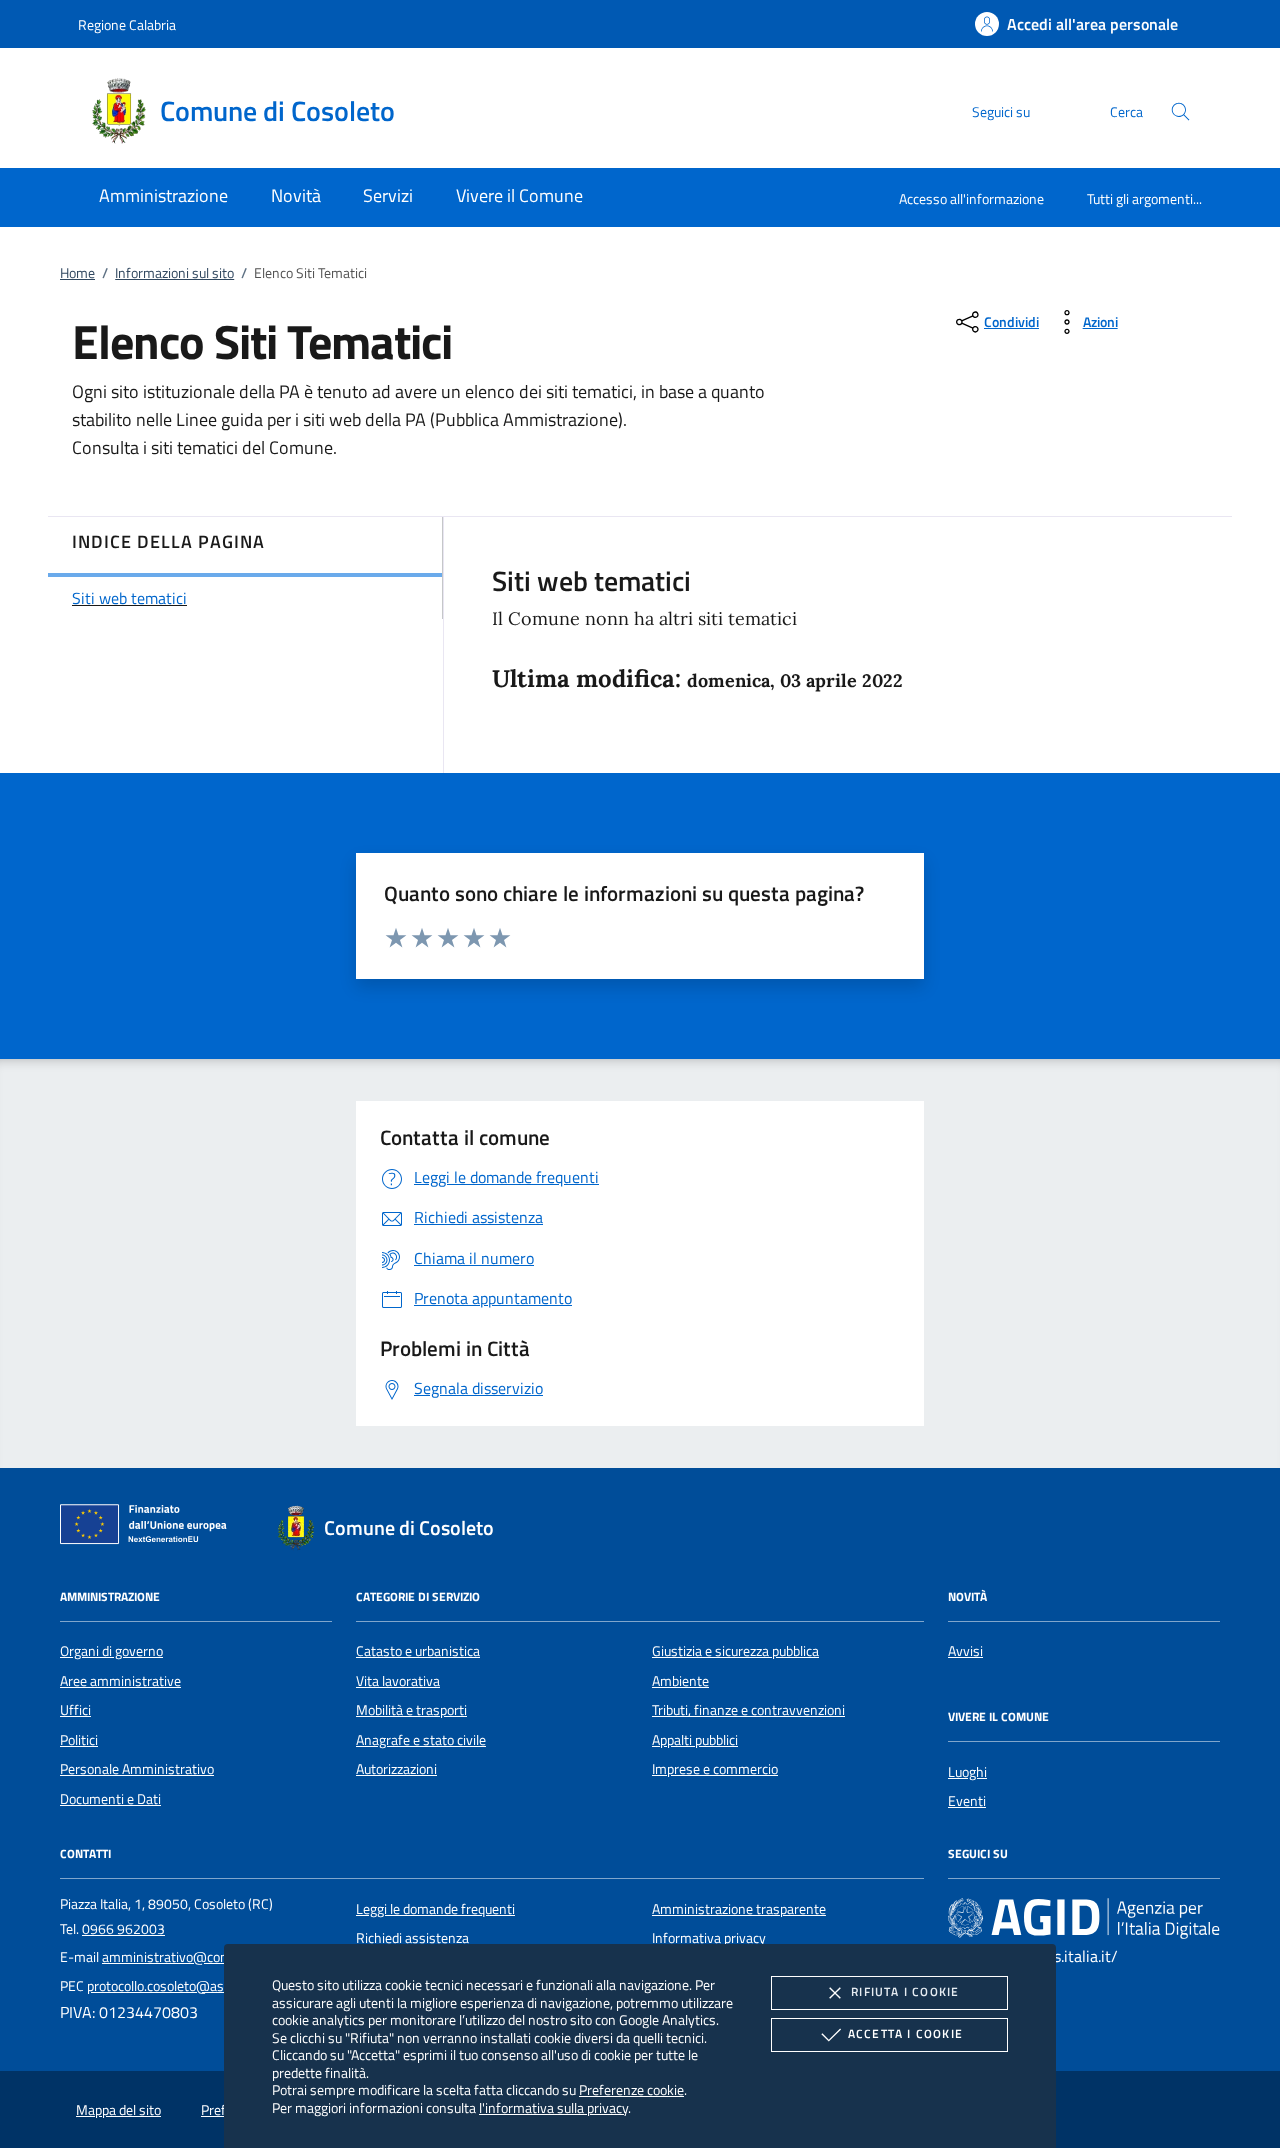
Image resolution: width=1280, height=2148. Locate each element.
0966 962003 (123, 1929)
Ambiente (680, 1681)
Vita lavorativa (398, 1681)
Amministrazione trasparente (739, 1909)
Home (77, 273)
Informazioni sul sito (174, 273)
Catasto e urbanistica (418, 1651)
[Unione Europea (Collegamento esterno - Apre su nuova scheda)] (149, 1528)
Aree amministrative (120, 1681)
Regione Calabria (127, 24)
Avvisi (965, 1651)
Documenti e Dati (110, 1799)
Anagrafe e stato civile (421, 1740)
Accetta (905, 2033)
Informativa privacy (709, 1938)
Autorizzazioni (396, 1769)
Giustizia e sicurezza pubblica (735, 1651)
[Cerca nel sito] (1180, 111)
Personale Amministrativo (137, 1769)
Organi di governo (111, 1651)
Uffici (75, 1710)
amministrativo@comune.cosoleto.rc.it (216, 1957)
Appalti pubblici (695, 1740)
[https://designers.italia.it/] (1084, 1917)
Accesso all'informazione (971, 198)
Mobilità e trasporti (411, 1710)
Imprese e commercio (715, 1769)
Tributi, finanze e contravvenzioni (748, 1710)
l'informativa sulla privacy (553, 2107)
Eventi (967, 1801)
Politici (79, 1740)
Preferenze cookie (631, 2089)
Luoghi (967, 1772)
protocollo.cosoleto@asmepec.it (180, 1986)
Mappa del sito (118, 2110)
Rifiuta (905, 1991)
